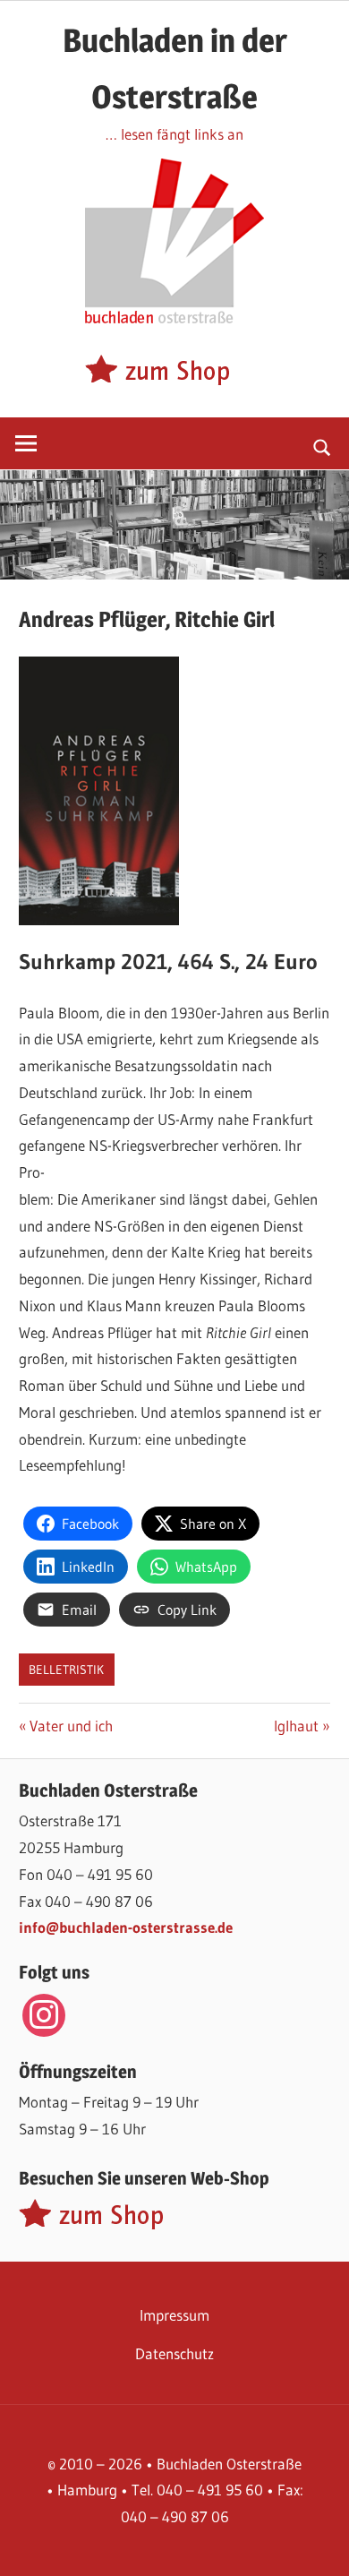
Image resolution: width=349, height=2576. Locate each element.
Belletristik (66, 1670)
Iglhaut (302, 1726)
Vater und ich (71, 1726)
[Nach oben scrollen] (319, 2546)
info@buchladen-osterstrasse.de (126, 1927)
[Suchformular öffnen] (323, 446)
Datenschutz (174, 2353)
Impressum (174, 2315)
